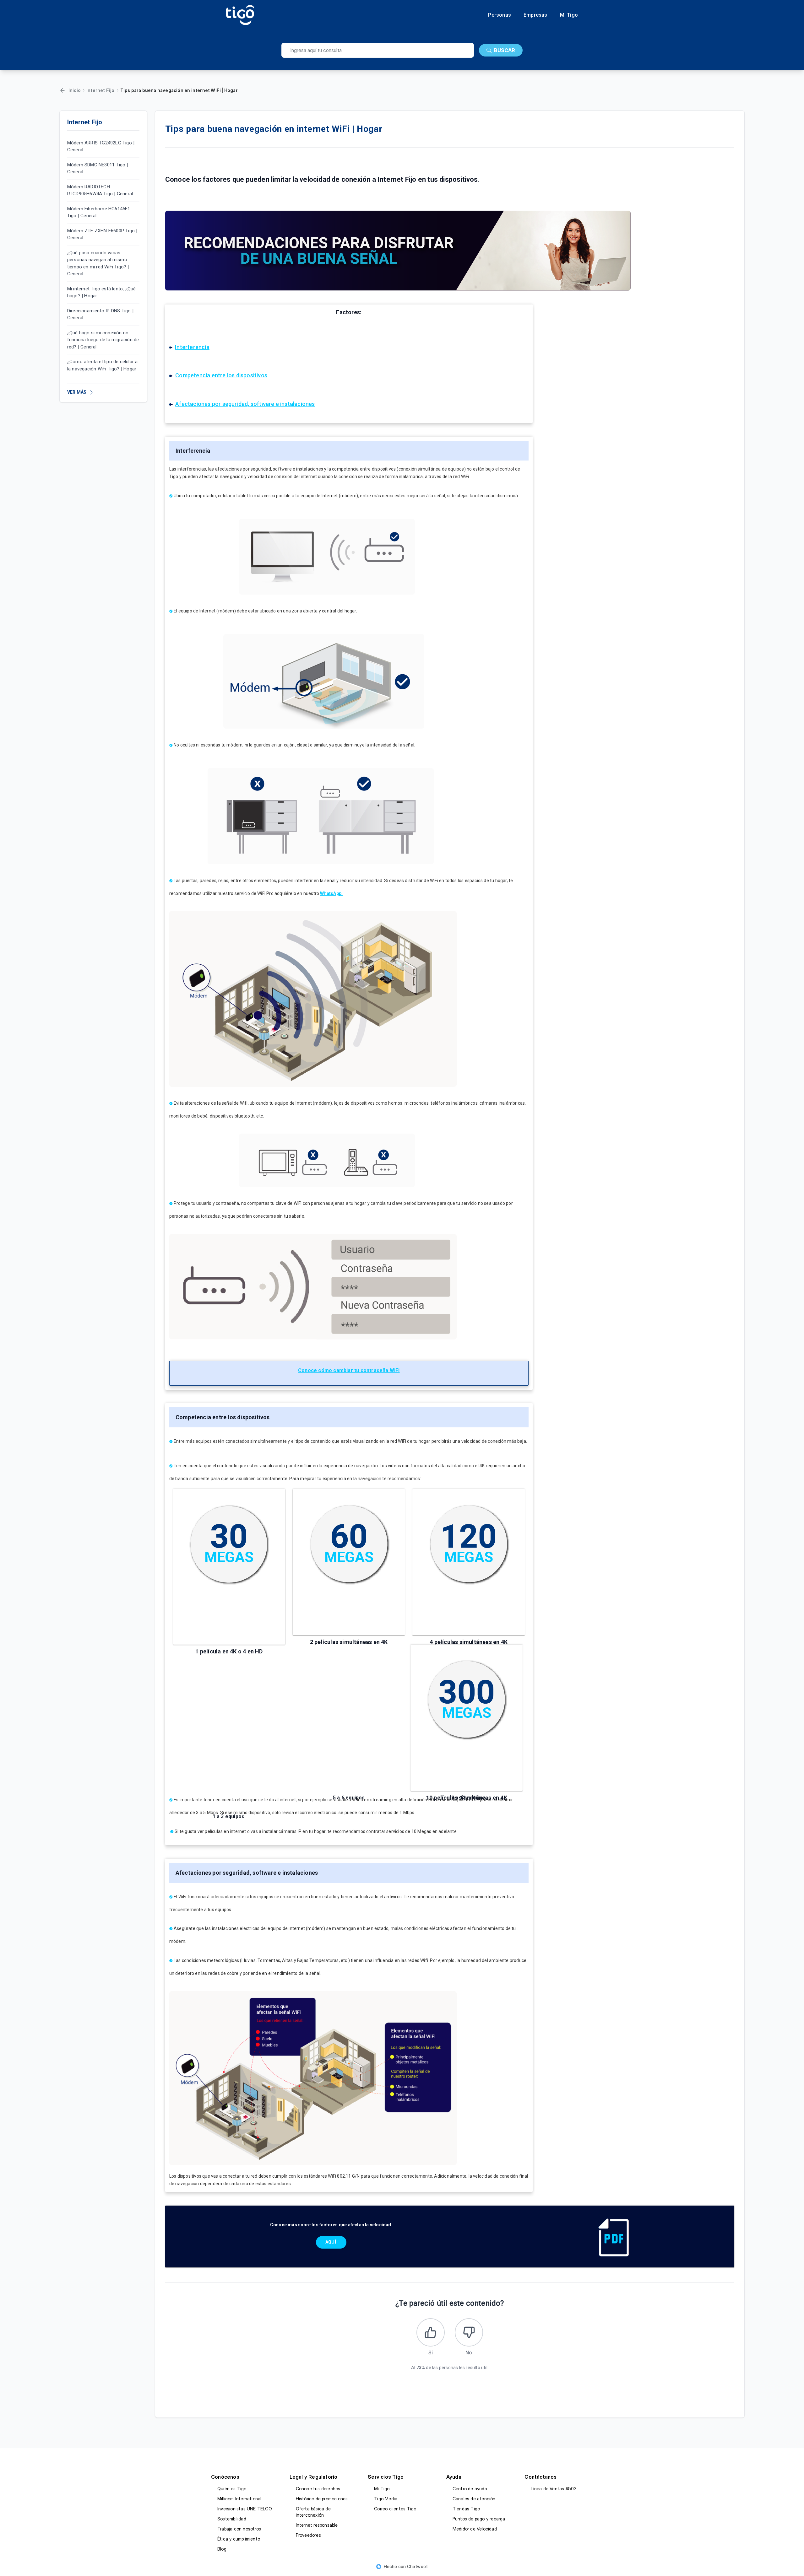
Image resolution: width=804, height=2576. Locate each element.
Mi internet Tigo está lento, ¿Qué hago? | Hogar (102, 292)
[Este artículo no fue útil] (469, 2332)
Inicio (75, 90)
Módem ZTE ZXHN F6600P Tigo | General (102, 234)
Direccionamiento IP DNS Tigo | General (100, 314)
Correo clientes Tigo (395, 2509)
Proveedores (308, 2535)
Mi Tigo (569, 15)
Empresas (535, 15)
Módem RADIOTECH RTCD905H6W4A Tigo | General (100, 190)
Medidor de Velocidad (475, 2529)
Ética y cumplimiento (239, 2539)
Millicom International (239, 2499)
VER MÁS (77, 392)
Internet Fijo (100, 90)
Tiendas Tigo (466, 2509)
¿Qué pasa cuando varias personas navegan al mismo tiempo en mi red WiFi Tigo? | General (98, 263)
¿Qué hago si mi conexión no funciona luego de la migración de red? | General (103, 340)
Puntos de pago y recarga (479, 2519)
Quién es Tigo (232, 2489)
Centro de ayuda (470, 2489)
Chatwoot (418, 2566)
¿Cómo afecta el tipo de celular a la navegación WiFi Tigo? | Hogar (103, 366)
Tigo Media (386, 2499)
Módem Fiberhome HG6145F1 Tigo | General (99, 212)
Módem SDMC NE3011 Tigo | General (98, 168)
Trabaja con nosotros (239, 2529)
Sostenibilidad (232, 2519)
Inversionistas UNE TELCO (245, 2509)
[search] (378, 50)
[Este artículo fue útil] (431, 2332)
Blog (222, 2549)
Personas (500, 15)
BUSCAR (505, 50)
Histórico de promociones (322, 2499)
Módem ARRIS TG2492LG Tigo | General (101, 146)
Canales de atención (474, 2499)
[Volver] (62, 90)
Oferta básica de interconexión (313, 2512)
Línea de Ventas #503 (554, 2489)
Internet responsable (317, 2525)
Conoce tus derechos (318, 2489)
